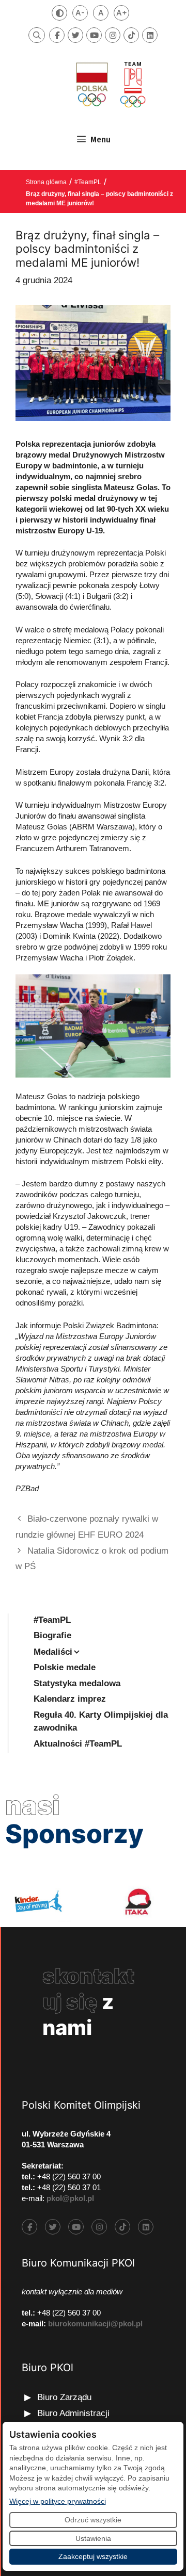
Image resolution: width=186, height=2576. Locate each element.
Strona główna (46, 182)
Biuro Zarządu (64, 2397)
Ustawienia (93, 2538)
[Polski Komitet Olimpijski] (110, 84)
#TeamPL (88, 182)
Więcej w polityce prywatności (58, 2501)
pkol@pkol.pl (70, 2198)
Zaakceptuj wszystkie (93, 2556)
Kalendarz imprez (70, 1699)
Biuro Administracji (73, 2413)
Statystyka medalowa (77, 1683)
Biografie (52, 1635)
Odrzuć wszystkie (93, 2520)
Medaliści (53, 1652)
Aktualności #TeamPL (78, 1744)
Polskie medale (65, 1667)
